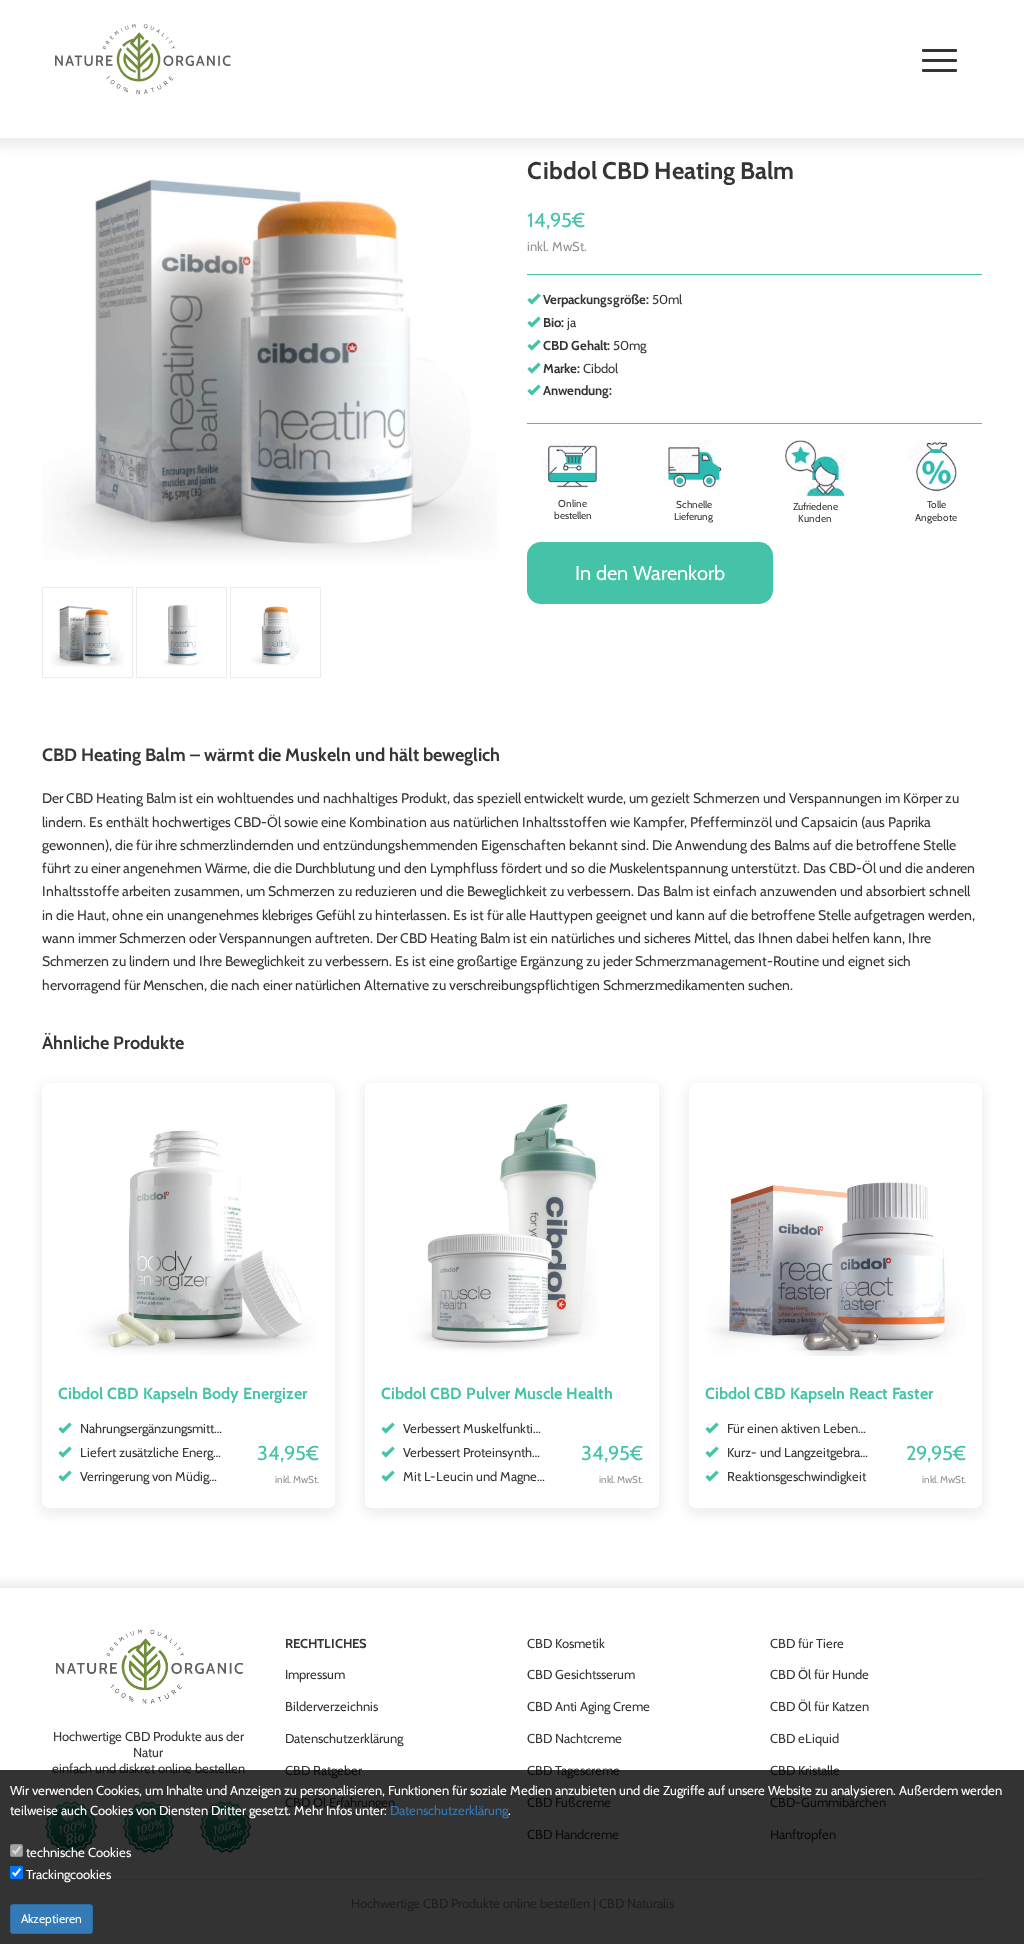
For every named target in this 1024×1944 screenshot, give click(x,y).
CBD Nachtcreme (574, 1738)
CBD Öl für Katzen (819, 1706)
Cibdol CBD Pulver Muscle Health (497, 1393)
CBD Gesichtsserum (581, 1674)
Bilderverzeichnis (331, 1706)
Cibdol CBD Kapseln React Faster (819, 1393)
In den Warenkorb (650, 573)
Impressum (315, 1674)
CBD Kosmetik (566, 1643)
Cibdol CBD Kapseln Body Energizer (182, 1393)
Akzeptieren (51, 1918)
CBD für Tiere (807, 1643)
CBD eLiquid (804, 1738)
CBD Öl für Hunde (819, 1674)
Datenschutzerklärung (344, 1738)
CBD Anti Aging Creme (588, 1706)
